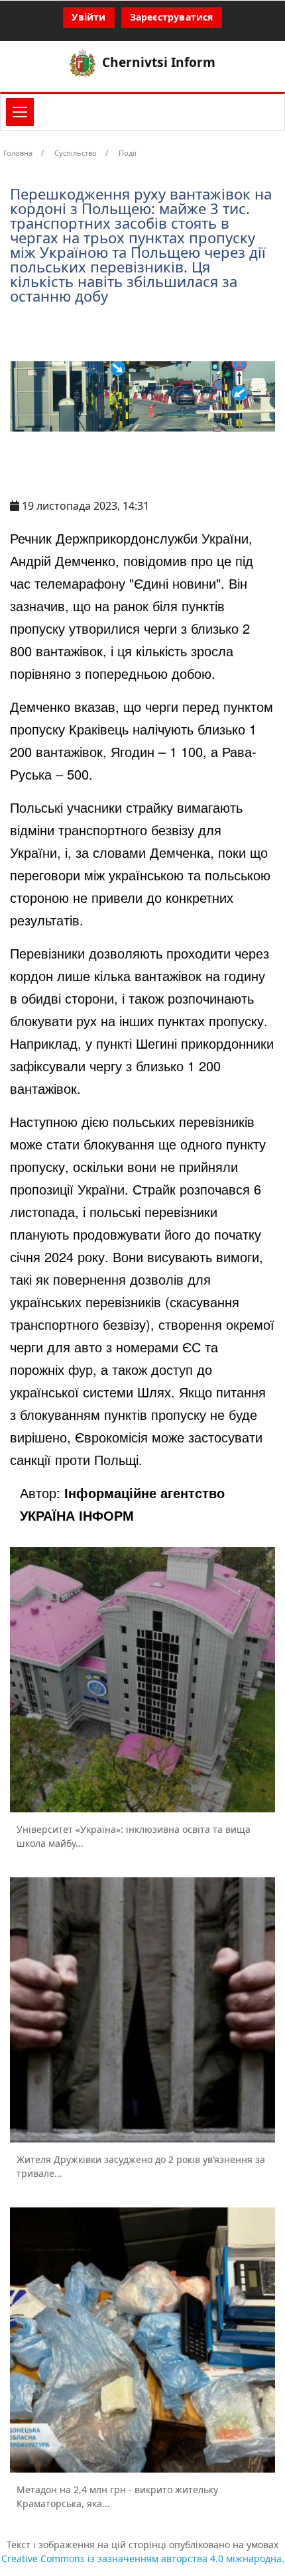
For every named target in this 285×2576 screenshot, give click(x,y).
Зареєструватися (172, 17)
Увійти (88, 17)
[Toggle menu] (20, 112)
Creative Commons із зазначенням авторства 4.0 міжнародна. (143, 2558)
